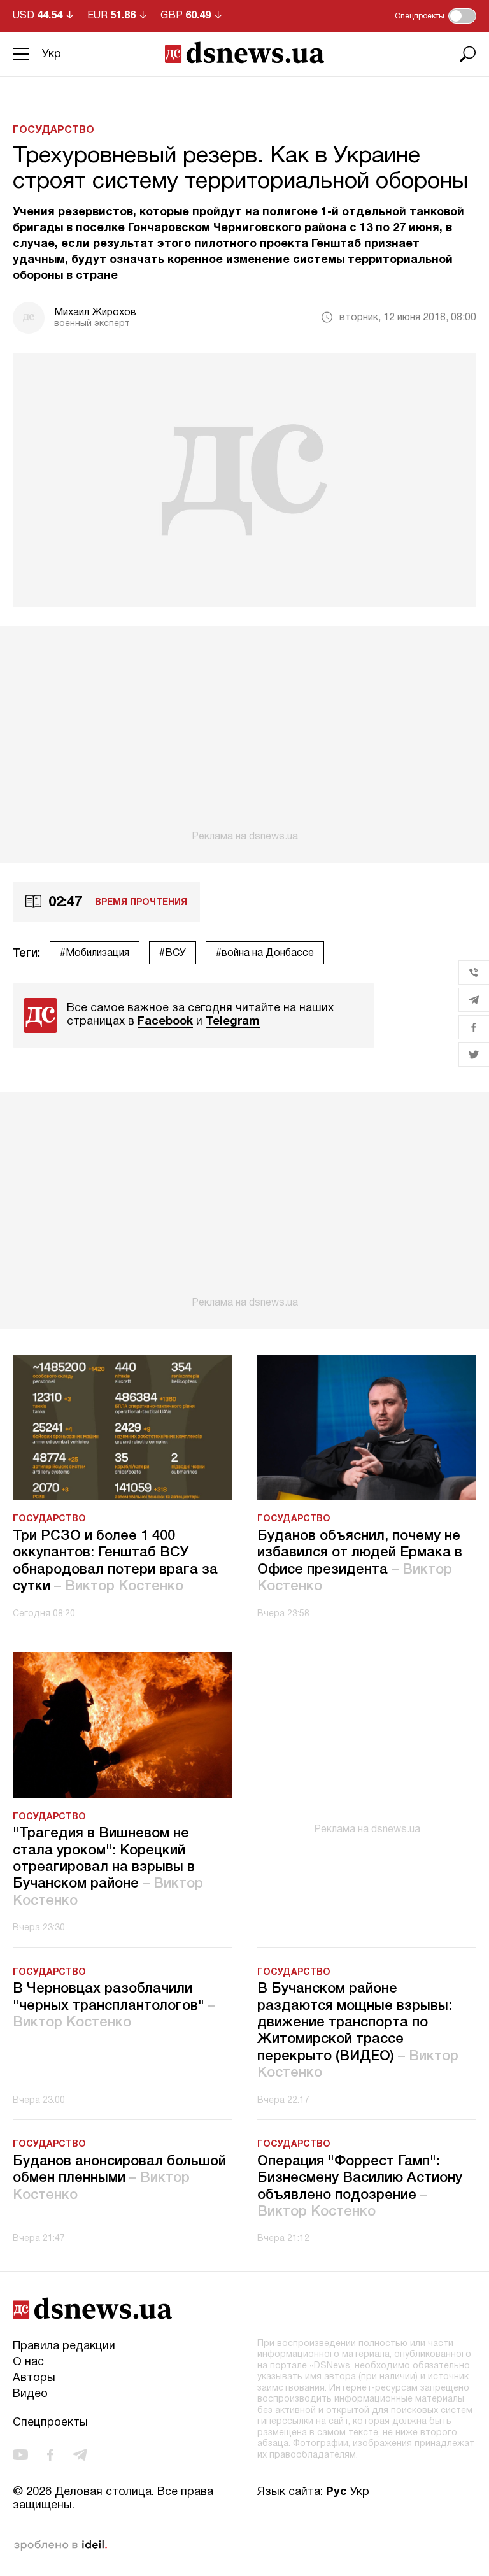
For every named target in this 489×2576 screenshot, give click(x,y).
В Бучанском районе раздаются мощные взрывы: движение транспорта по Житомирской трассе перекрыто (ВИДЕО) (358, 2031)
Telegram (233, 1022)
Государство (53, 131)
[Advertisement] (244, 734)
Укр (52, 54)
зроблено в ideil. (60, 2545)
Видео (30, 2394)
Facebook (165, 1022)
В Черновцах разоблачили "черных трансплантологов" (114, 2006)
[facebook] (50, 2455)
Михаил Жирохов (95, 313)
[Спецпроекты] (462, 16)
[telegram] (80, 2455)
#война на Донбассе (265, 953)
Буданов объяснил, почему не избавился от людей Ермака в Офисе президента (360, 1561)
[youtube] (20, 2455)
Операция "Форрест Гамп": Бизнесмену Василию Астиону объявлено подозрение (360, 2187)
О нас (28, 2362)
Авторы (34, 2378)
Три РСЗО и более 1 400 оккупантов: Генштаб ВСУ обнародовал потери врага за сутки (115, 1561)
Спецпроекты (50, 2423)
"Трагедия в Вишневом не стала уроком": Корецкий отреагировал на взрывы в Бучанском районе (108, 1867)
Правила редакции (64, 2346)
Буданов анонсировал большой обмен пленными (119, 2178)
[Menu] (21, 54)
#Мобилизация (95, 953)
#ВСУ (173, 953)
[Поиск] (468, 54)
